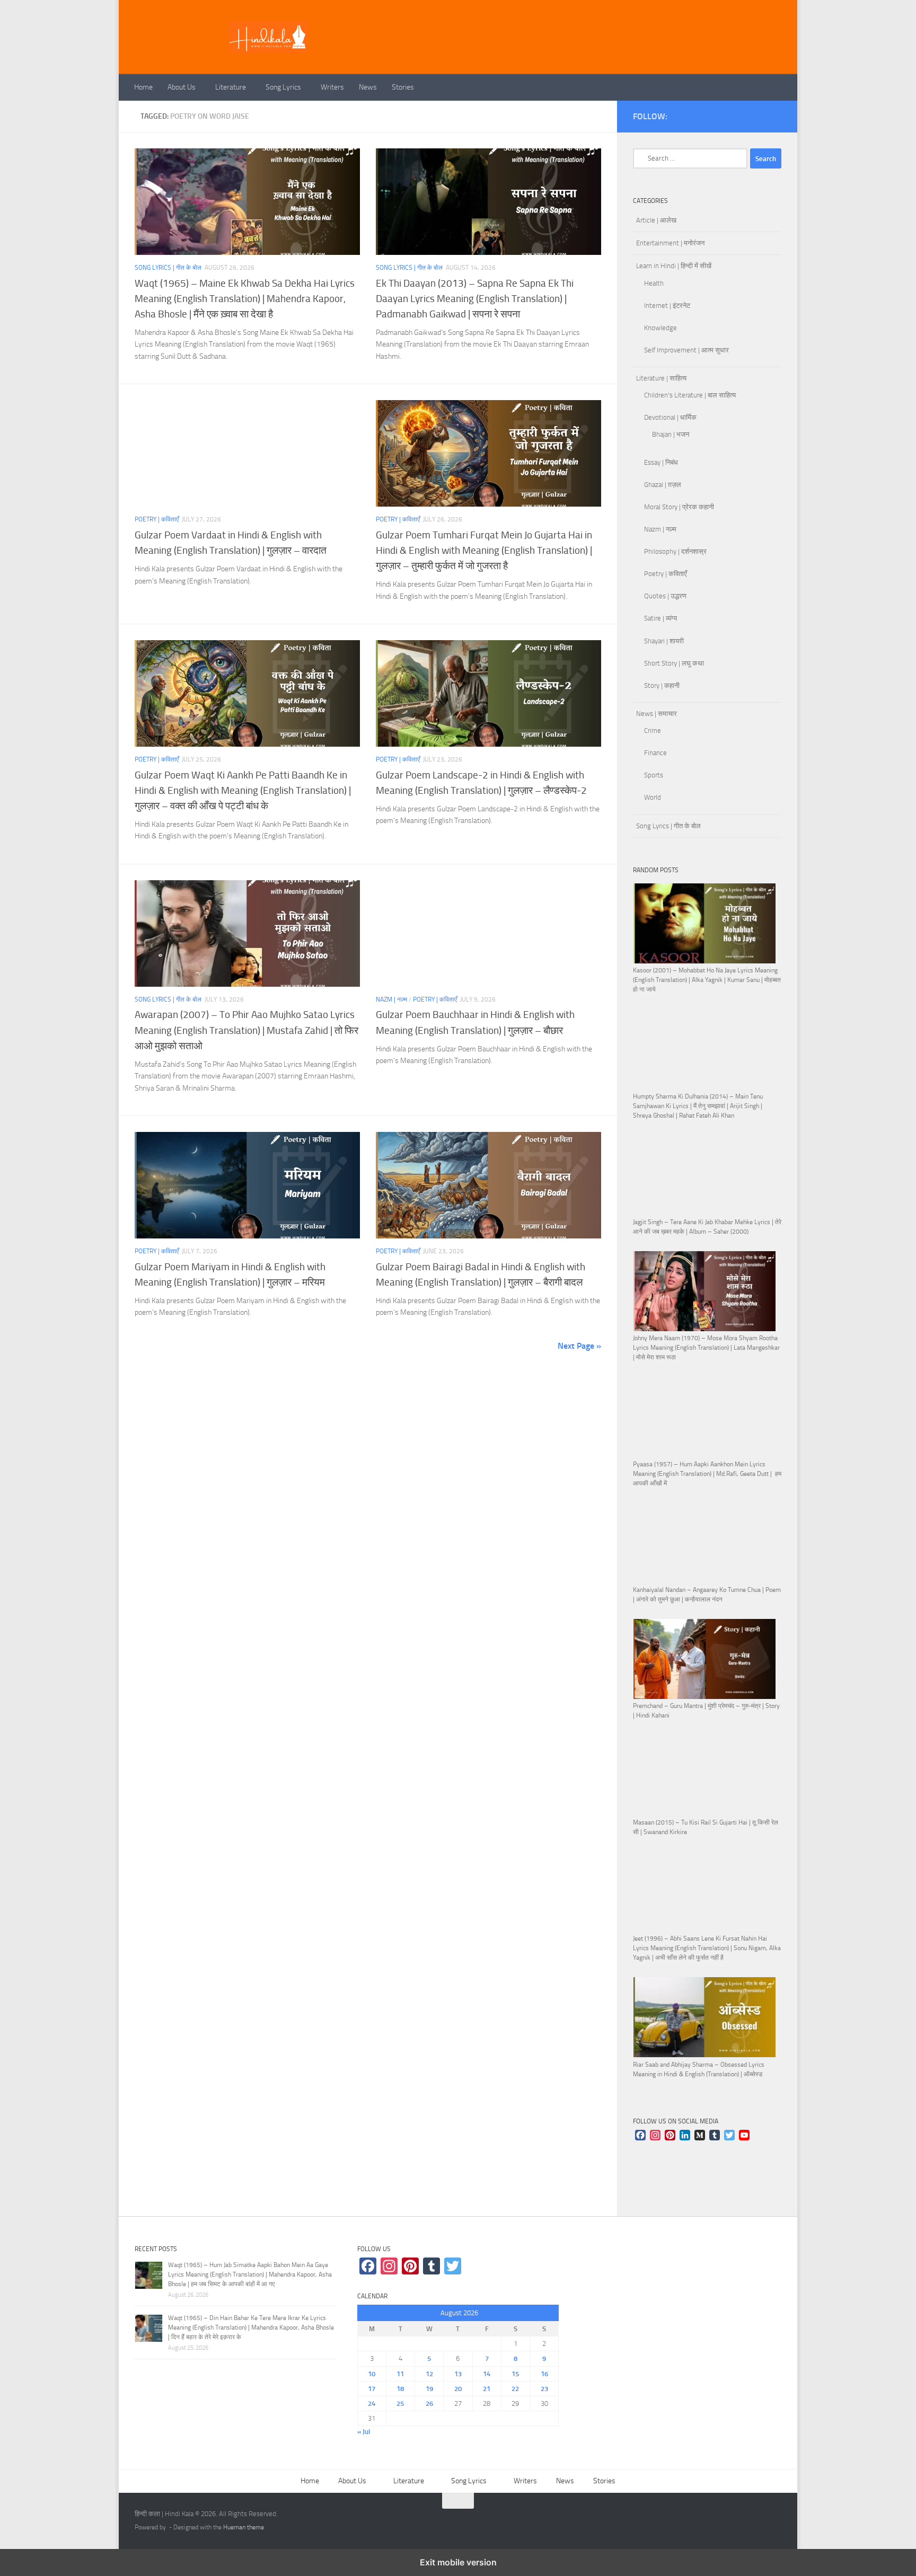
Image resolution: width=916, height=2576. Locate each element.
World (653, 797)
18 (400, 2389)
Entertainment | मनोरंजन (670, 243)
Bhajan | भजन (671, 434)
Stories (403, 87)
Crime (653, 731)
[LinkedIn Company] (685, 2136)
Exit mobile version (458, 2562)
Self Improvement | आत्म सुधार (686, 350)
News (368, 87)
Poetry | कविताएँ (157, 519)
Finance (655, 753)
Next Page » (579, 1346)
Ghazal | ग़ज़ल (663, 485)
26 (429, 2404)
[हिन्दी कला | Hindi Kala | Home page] (268, 37)
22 (515, 2389)
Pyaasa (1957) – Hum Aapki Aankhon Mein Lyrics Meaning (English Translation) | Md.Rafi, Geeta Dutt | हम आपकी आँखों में (707, 1474)
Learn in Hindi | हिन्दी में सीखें (674, 266)
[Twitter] (729, 2136)
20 (458, 2389)
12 (429, 2374)
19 (429, 2389)
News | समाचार (657, 714)
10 (372, 2374)
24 (372, 2404)
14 (487, 2374)
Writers (332, 87)
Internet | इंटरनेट (667, 306)
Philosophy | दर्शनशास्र (675, 551)
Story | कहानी (662, 685)
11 (400, 2374)
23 (544, 2389)
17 (372, 2389)
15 (515, 2374)
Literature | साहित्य (661, 378)
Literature (231, 87)
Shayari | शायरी (664, 641)
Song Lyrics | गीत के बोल (168, 268)
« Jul (364, 2432)
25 (400, 2404)
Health (654, 283)
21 (487, 2389)
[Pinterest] (670, 2136)
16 (544, 2374)
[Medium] (700, 2136)
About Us (182, 87)
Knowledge (660, 328)
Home (143, 87)
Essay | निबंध (661, 462)
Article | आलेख (656, 220)
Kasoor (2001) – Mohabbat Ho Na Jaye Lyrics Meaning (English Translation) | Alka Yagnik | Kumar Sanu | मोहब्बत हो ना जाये (707, 980)
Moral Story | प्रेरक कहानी (679, 507)
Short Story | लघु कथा (674, 663)
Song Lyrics (283, 87)
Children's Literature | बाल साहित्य (690, 395)
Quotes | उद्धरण (665, 596)
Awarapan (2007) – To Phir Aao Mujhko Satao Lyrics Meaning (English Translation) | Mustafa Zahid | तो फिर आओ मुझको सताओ (246, 1030)
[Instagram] (655, 2136)
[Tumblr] (715, 2136)
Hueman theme (244, 2527)
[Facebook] (640, 2136)
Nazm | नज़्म (391, 999)
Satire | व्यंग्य (660, 618)
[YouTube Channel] (744, 2136)
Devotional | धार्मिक (670, 417)
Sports (654, 775)
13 (458, 2374)
